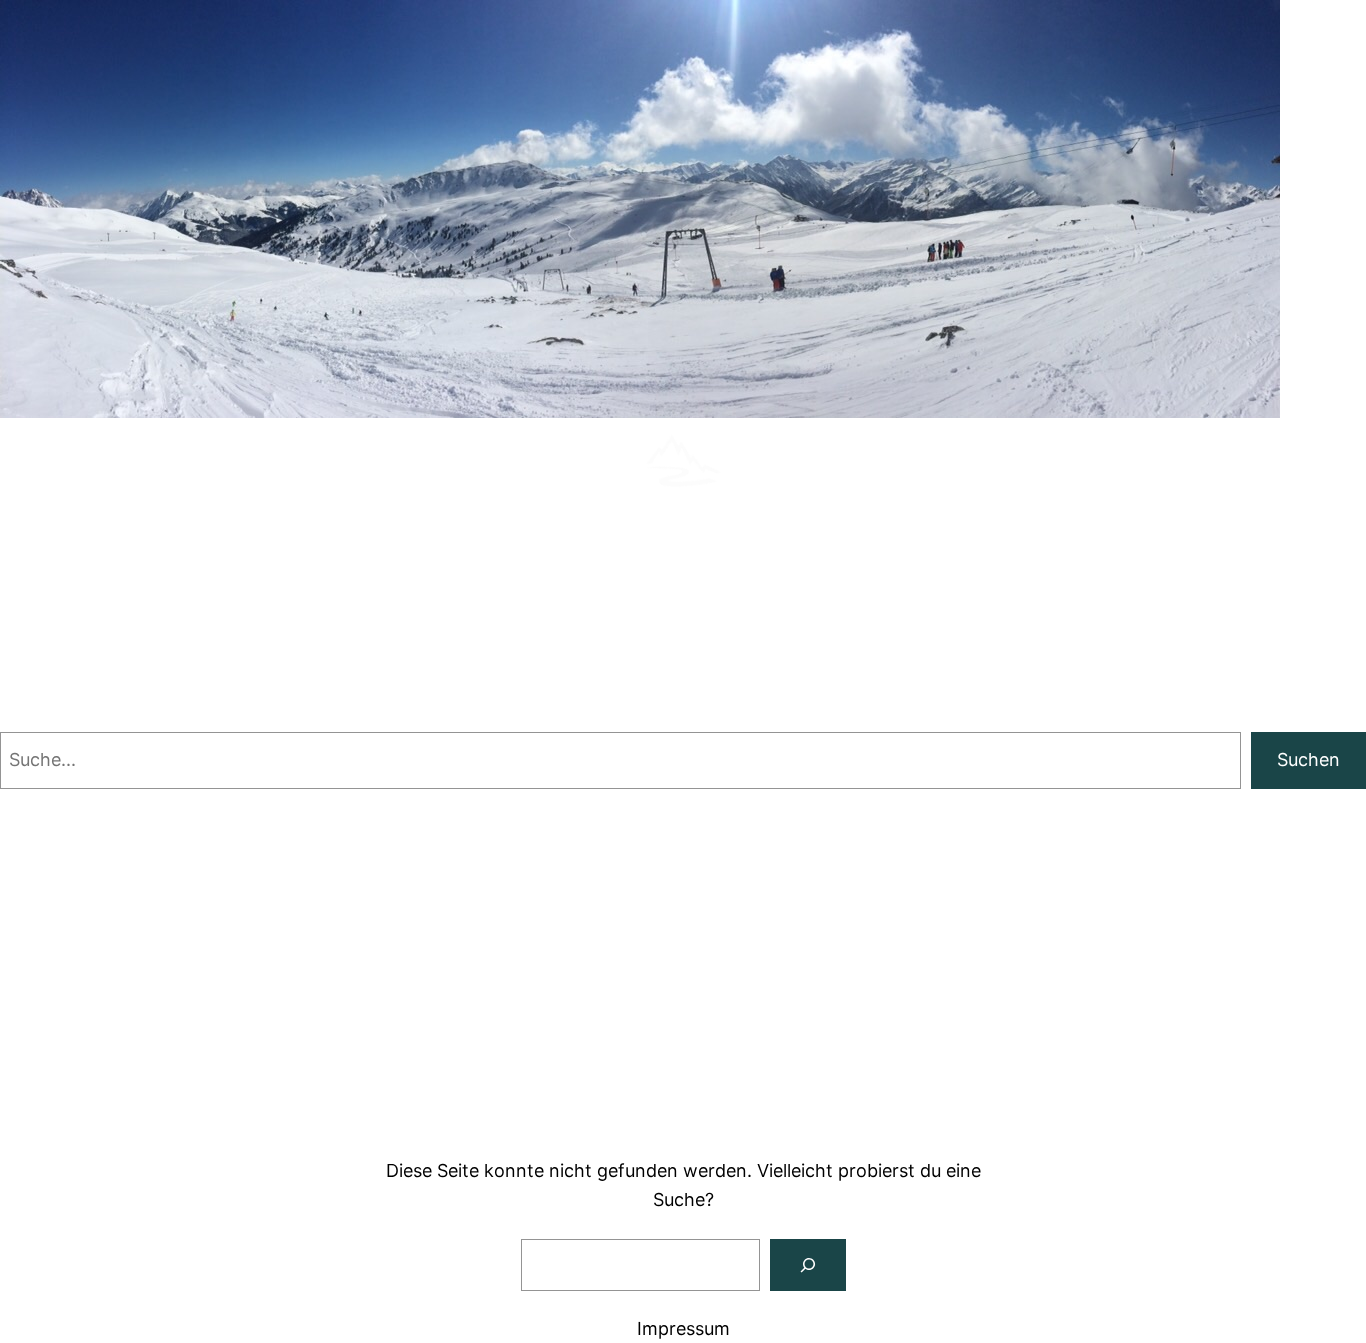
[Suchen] (808, 1265)
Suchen (1308, 759)
